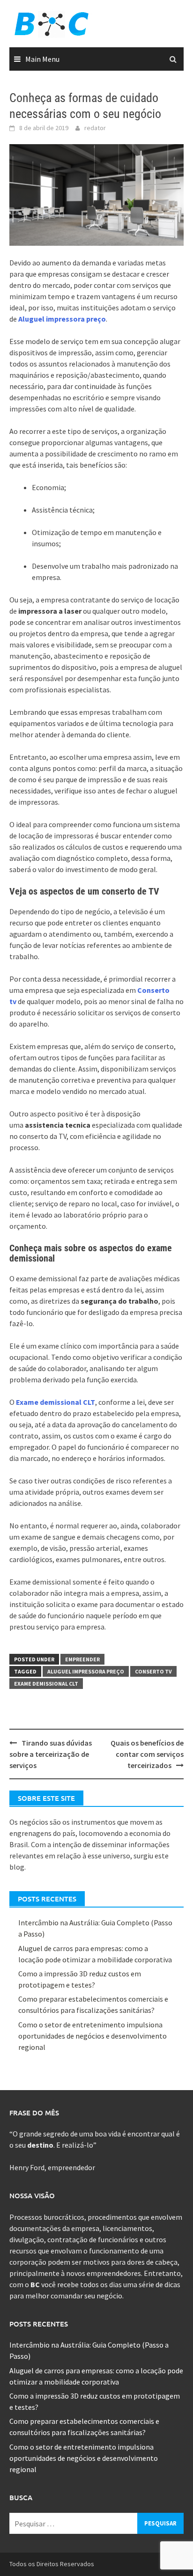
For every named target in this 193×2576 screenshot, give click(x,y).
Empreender (82, 1659)
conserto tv (153, 1671)
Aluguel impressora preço (62, 319)
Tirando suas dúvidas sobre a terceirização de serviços (51, 1754)
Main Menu (42, 59)
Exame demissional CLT (56, 1402)
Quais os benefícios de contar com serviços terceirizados (147, 1754)
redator (95, 128)
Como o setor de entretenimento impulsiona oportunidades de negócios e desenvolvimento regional (93, 2036)
